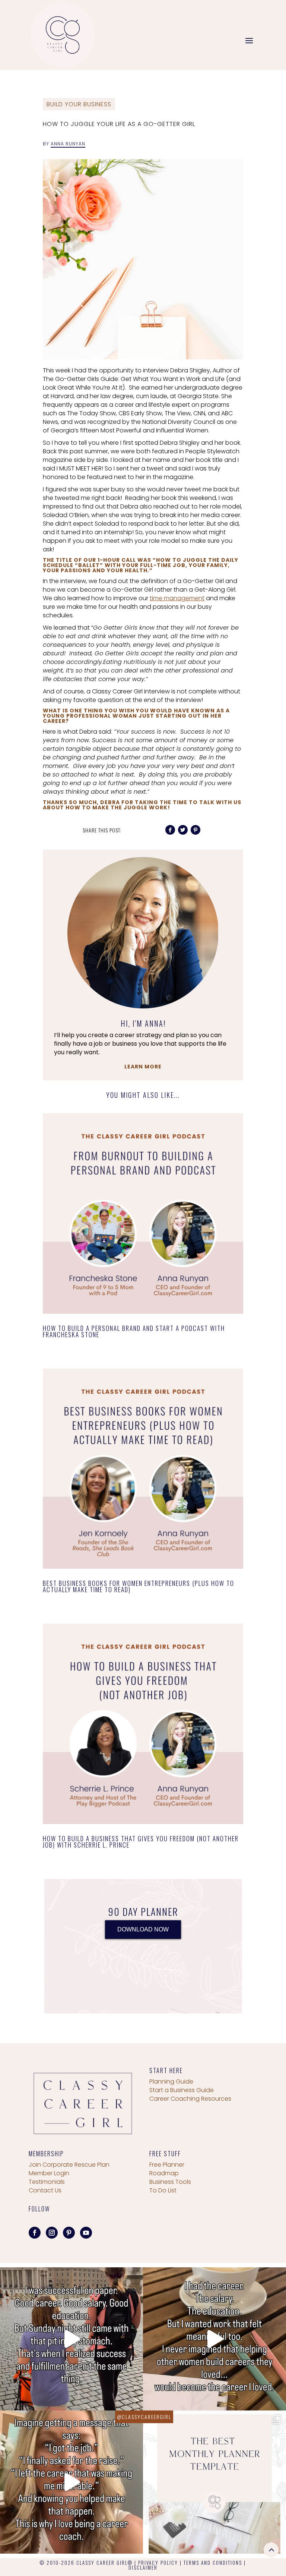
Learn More (143, 1067)
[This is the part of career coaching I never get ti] (71, 2482)
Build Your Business (79, 104)
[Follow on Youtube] (86, 2233)
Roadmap (164, 2173)
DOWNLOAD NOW (143, 1929)
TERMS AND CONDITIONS (213, 2563)
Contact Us (45, 2190)
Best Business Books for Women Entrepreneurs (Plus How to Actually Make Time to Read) (139, 1586)
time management (177, 598)
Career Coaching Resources (190, 2099)
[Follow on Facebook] (35, 2233)
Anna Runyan (68, 144)
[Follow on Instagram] (52, 2233)
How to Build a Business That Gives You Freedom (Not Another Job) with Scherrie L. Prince (141, 1842)
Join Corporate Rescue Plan (69, 2165)
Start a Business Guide (182, 2090)
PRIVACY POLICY (158, 2563)
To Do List (163, 2190)
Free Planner (167, 2165)
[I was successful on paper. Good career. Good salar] (71, 2339)
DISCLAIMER (143, 2567)
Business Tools (170, 2182)
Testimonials (47, 2182)
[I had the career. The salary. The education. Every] (214, 2339)
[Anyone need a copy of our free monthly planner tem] (214, 2482)
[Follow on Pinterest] (69, 2233)
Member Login (49, 2173)
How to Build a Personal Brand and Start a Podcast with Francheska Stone (134, 1331)
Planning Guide (171, 2081)
